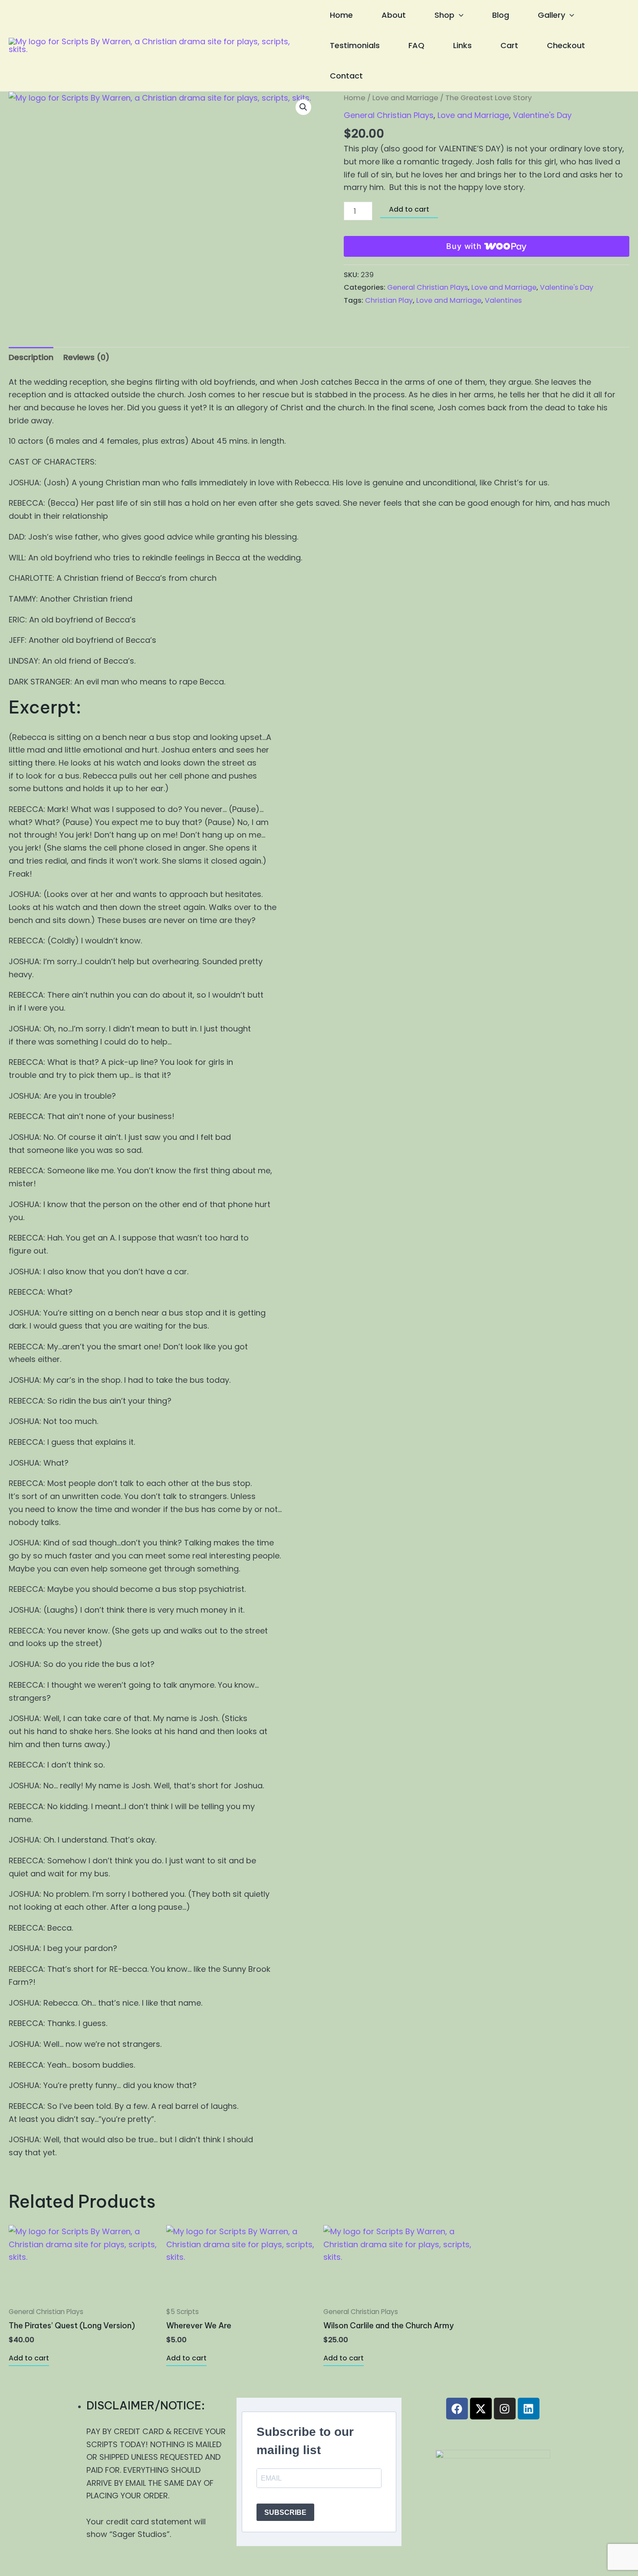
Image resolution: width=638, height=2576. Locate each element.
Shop (444, 15)
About (394, 15)
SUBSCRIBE (285, 2512)
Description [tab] (31, 357)
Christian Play (389, 300)
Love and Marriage (405, 98)
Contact (346, 76)
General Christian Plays (389, 115)
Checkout (566, 45)
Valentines (503, 300)
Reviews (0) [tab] (86, 357)
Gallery (551, 15)
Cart (509, 45)
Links (462, 45)
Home (341, 15)
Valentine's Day (542, 115)
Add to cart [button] (29, 2358)
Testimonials (355, 45)
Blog (501, 15)
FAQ (416, 45)
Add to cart (409, 209)
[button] (459, 15)
